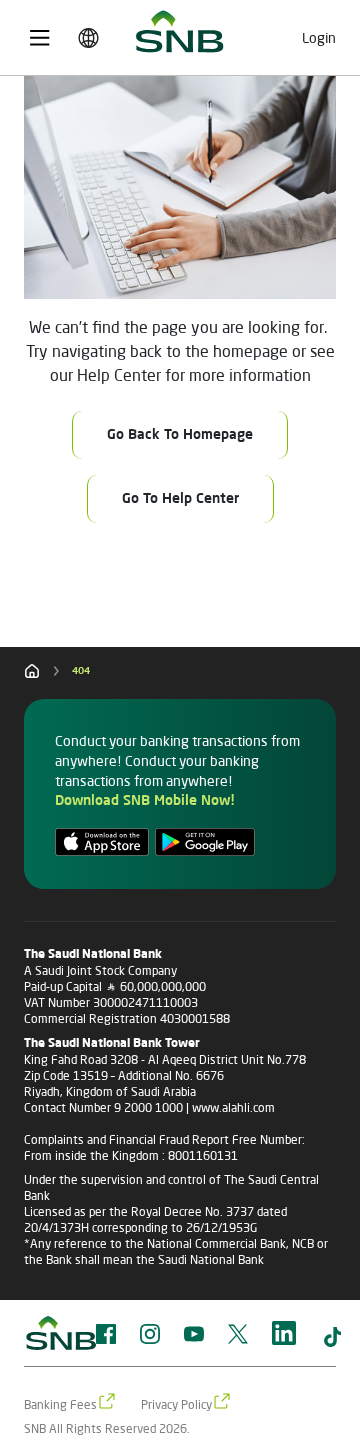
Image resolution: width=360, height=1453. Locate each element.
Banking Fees (60, 1404)
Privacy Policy (176, 1404)
